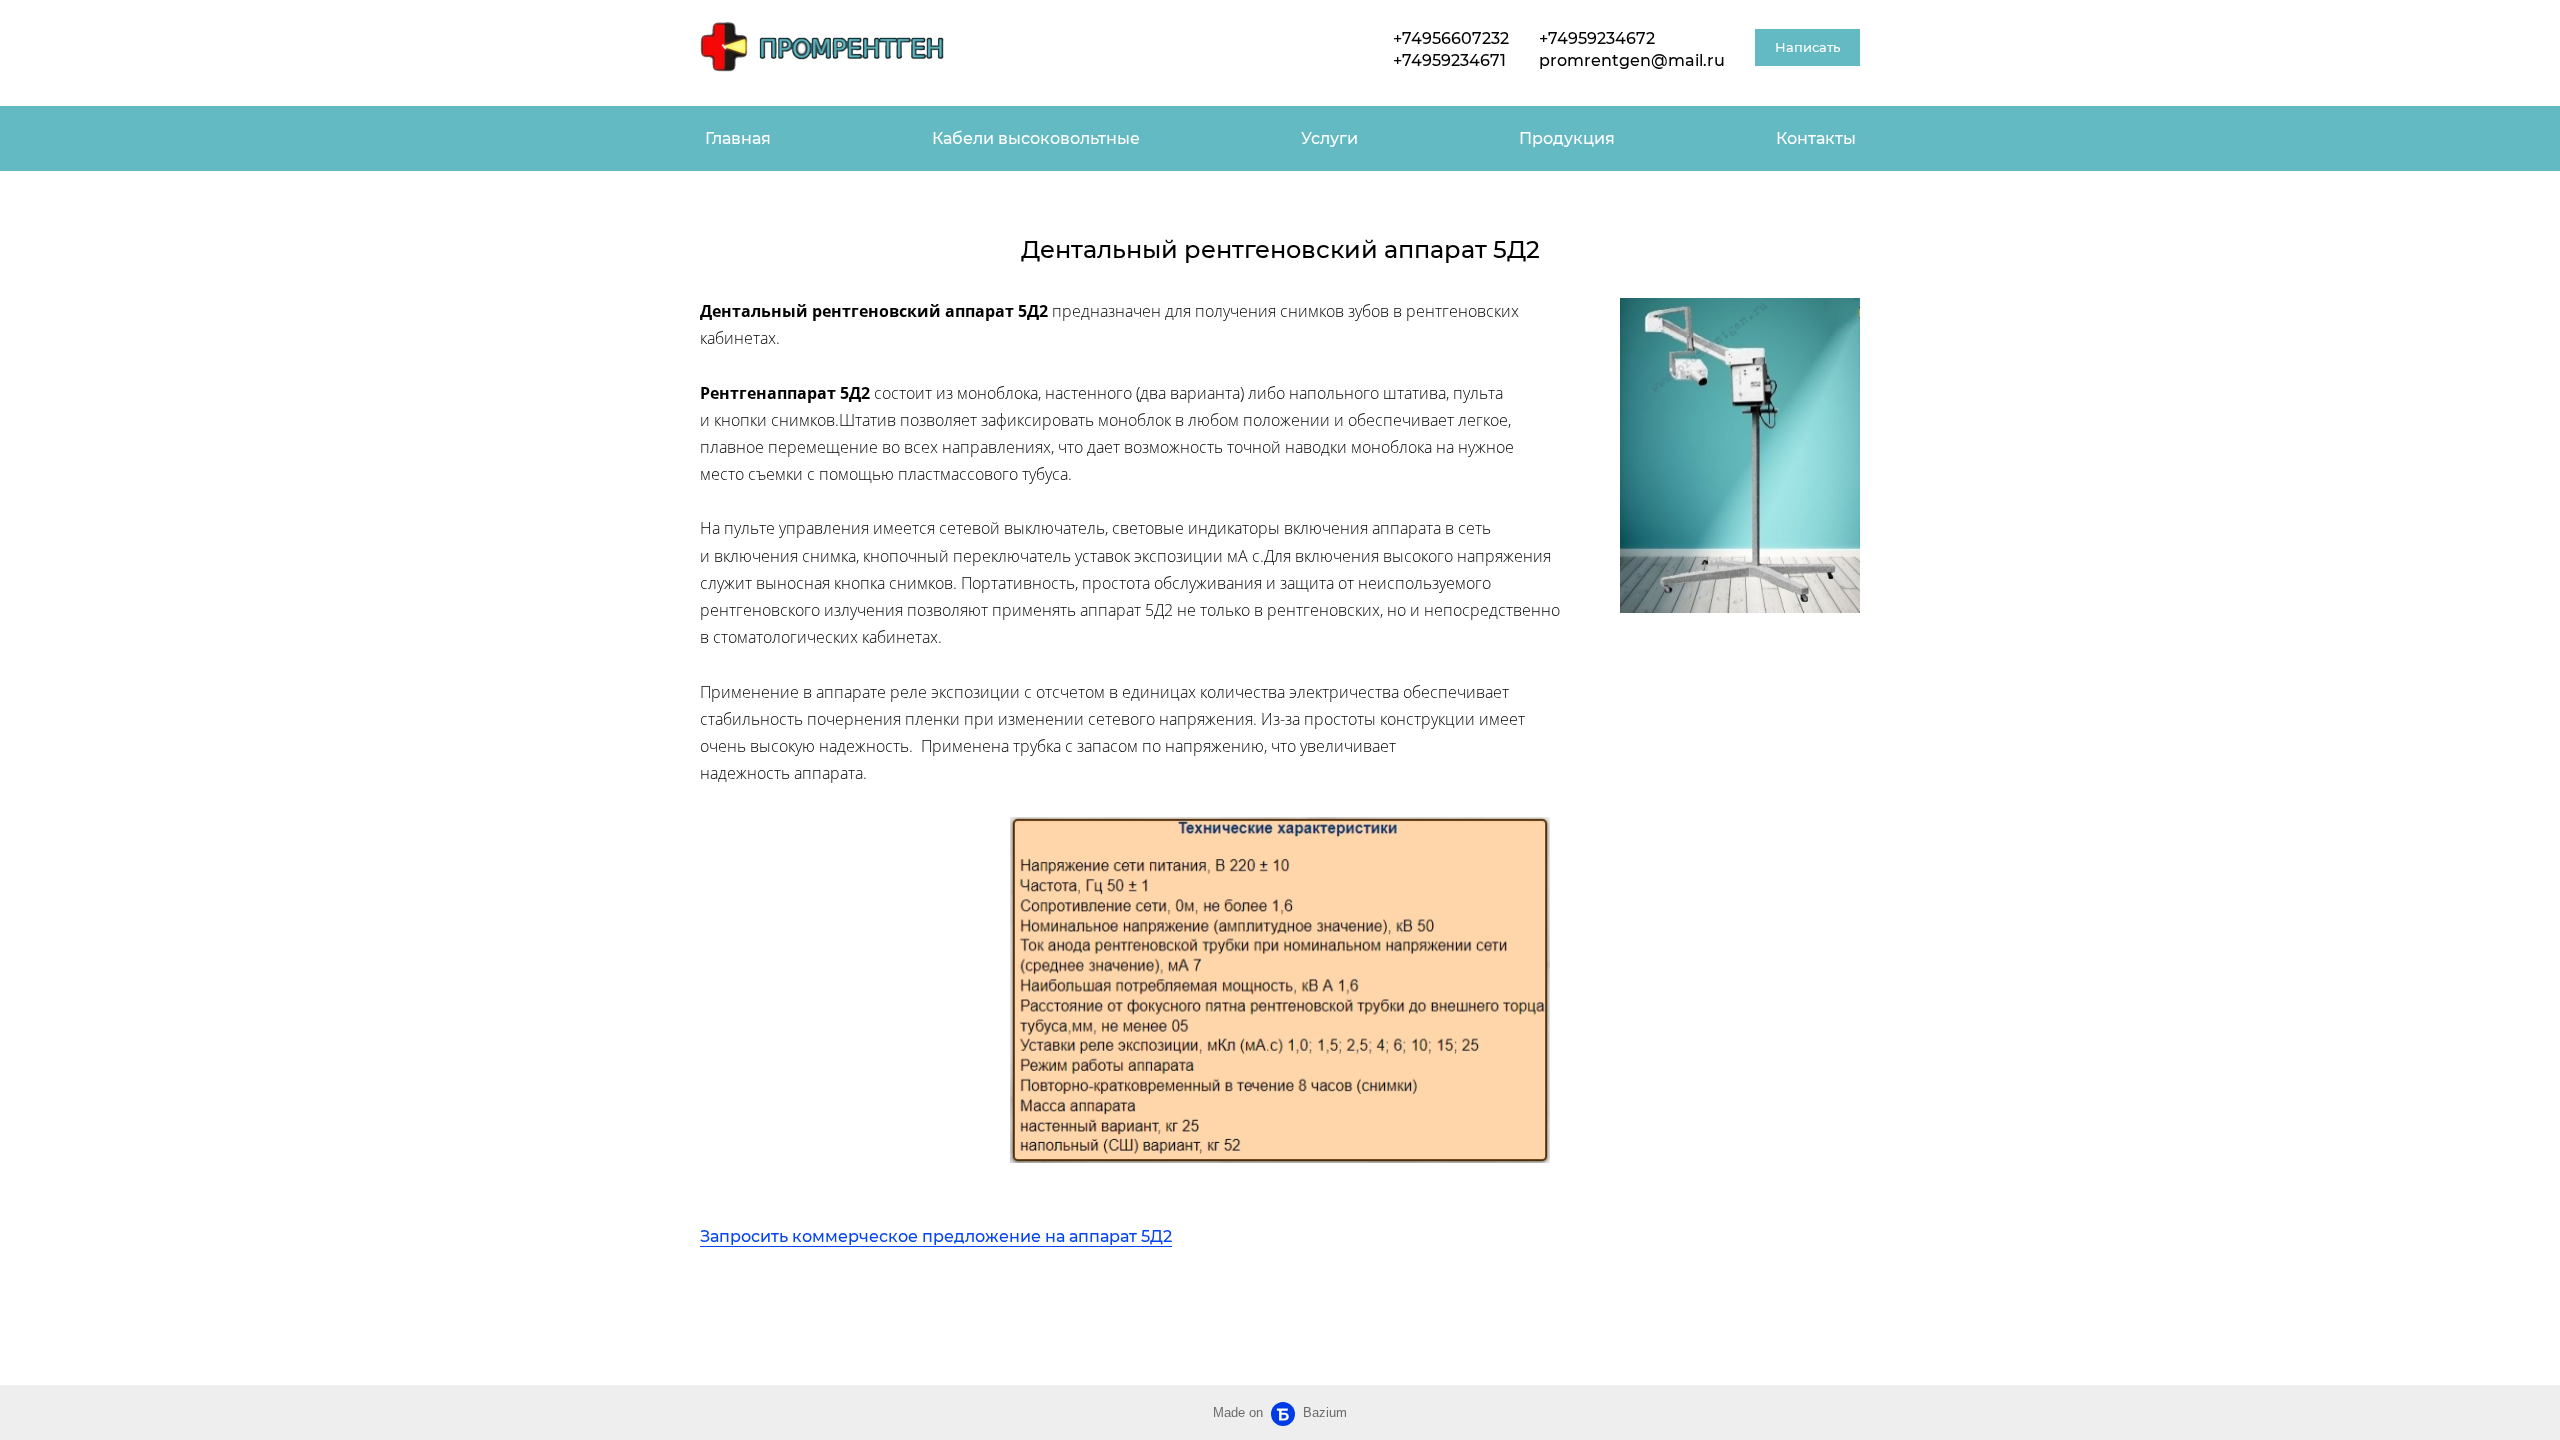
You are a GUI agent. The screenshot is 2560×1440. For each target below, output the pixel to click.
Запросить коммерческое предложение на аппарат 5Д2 (936, 1236)
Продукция (1567, 138)
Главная (738, 138)
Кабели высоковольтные (1036, 138)
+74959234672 (1597, 38)
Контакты (1816, 138)
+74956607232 (1451, 38)
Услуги (1329, 138)
